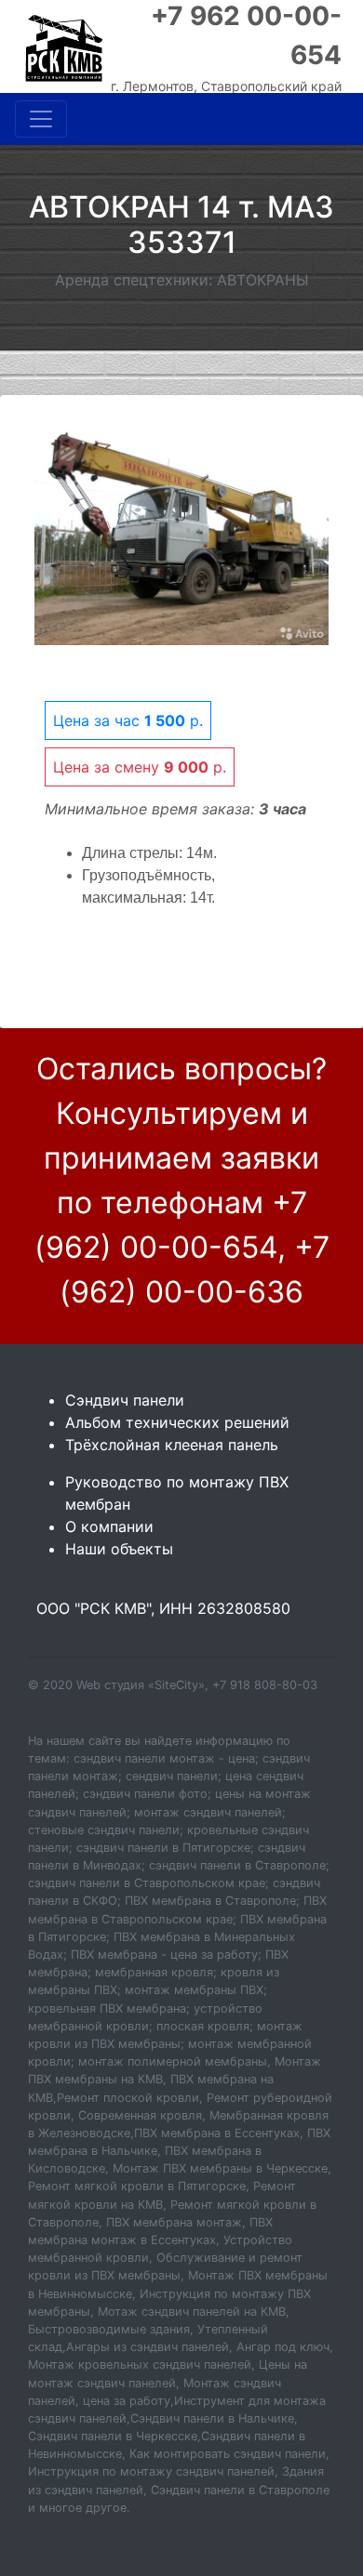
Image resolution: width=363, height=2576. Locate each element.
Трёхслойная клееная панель (172, 1445)
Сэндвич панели (125, 1400)
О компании (109, 1526)
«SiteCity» (176, 1685)
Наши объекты (119, 1549)
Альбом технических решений (177, 1422)
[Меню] (41, 119)
